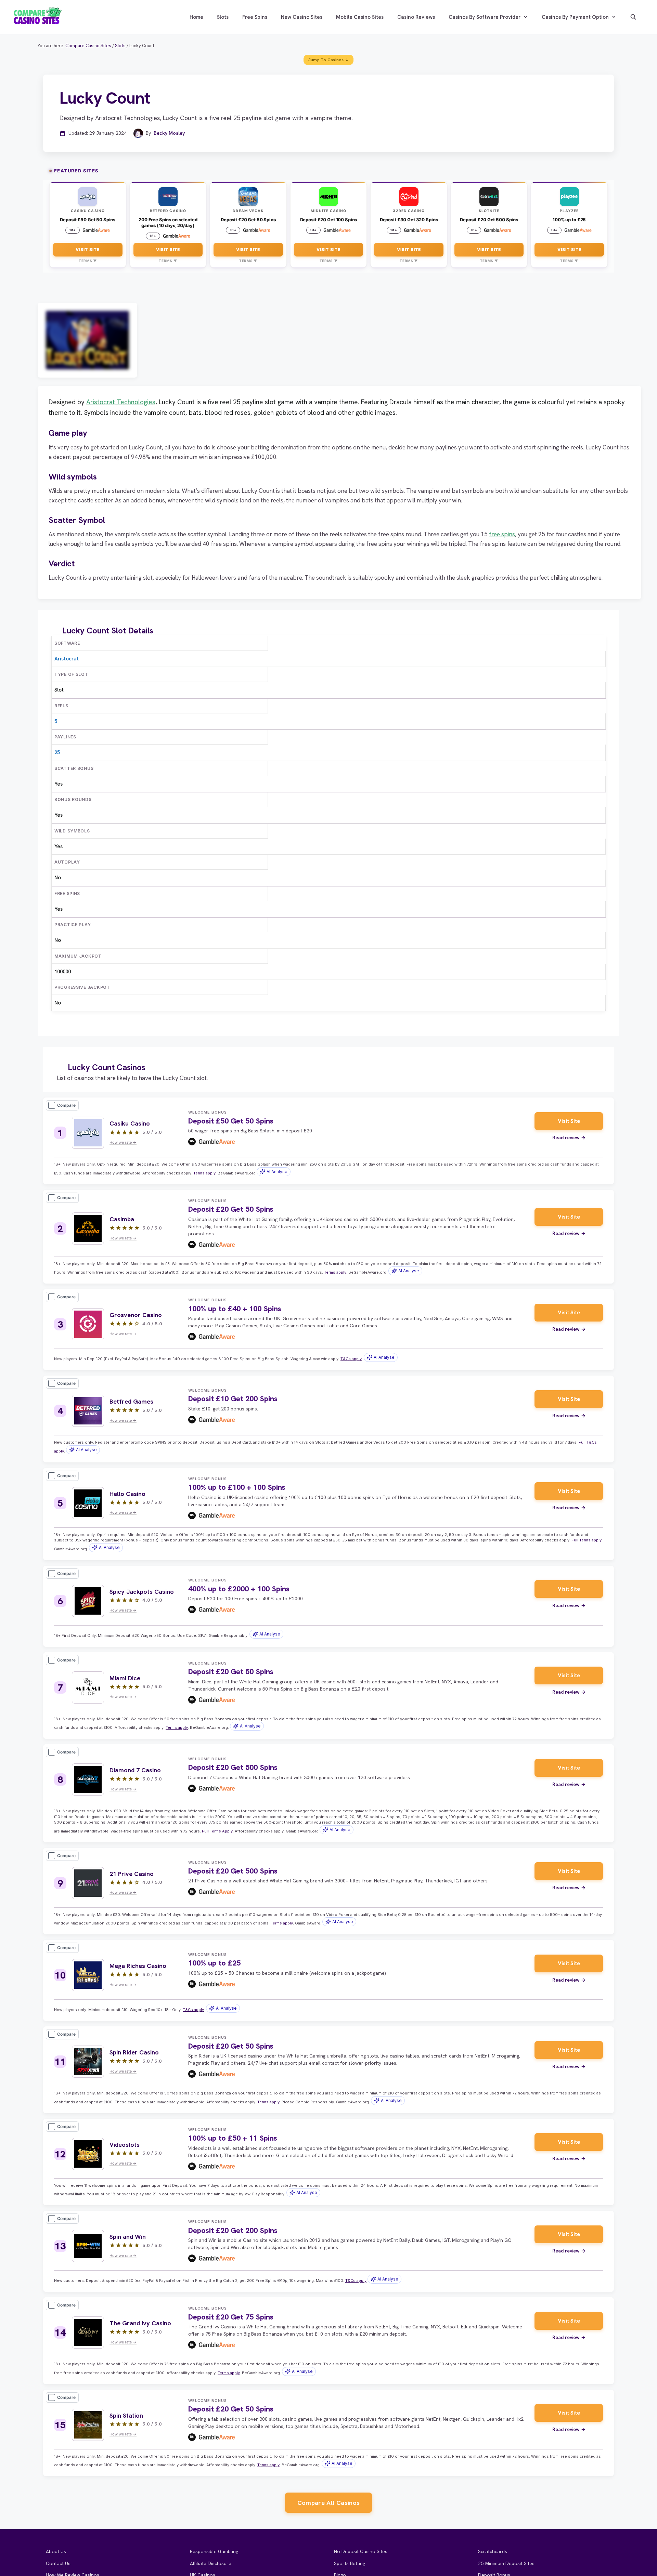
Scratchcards (493, 2551)
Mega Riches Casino (138, 1966)
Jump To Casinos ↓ (328, 60)
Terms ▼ (88, 261)
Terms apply (204, 1173)
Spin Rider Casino (134, 2052)
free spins (502, 534)
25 (57, 752)
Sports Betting (350, 2563)
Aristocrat (67, 659)
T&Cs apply (351, 1359)
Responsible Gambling (214, 2551)
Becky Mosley (169, 133)
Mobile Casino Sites (360, 17)
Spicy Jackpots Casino (142, 1592)
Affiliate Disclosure (211, 2563)
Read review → (569, 1138)
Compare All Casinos (329, 2503)
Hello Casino (127, 1494)
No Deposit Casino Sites (361, 2551)
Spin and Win (128, 2237)
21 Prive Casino (132, 1874)
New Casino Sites (302, 17)
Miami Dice (125, 1678)
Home (196, 17)
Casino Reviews (416, 17)
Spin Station (126, 2415)
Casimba (122, 1219)
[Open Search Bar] (633, 17)
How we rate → (123, 1142)
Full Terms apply (587, 1540)
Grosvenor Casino (136, 1315)
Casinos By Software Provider (485, 17)
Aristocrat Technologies (121, 402)
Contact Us (58, 2563)
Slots (223, 17)
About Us (56, 2551)
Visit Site (88, 249)
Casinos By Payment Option (575, 17)
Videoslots (125, 2145)
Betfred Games (131, 1401)
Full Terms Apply (217, 1831)
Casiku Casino (130, 1123)
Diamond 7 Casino (135, 1770)
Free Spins (255, 17)
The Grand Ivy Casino (140, 2323)
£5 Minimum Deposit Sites (506, 2563)
